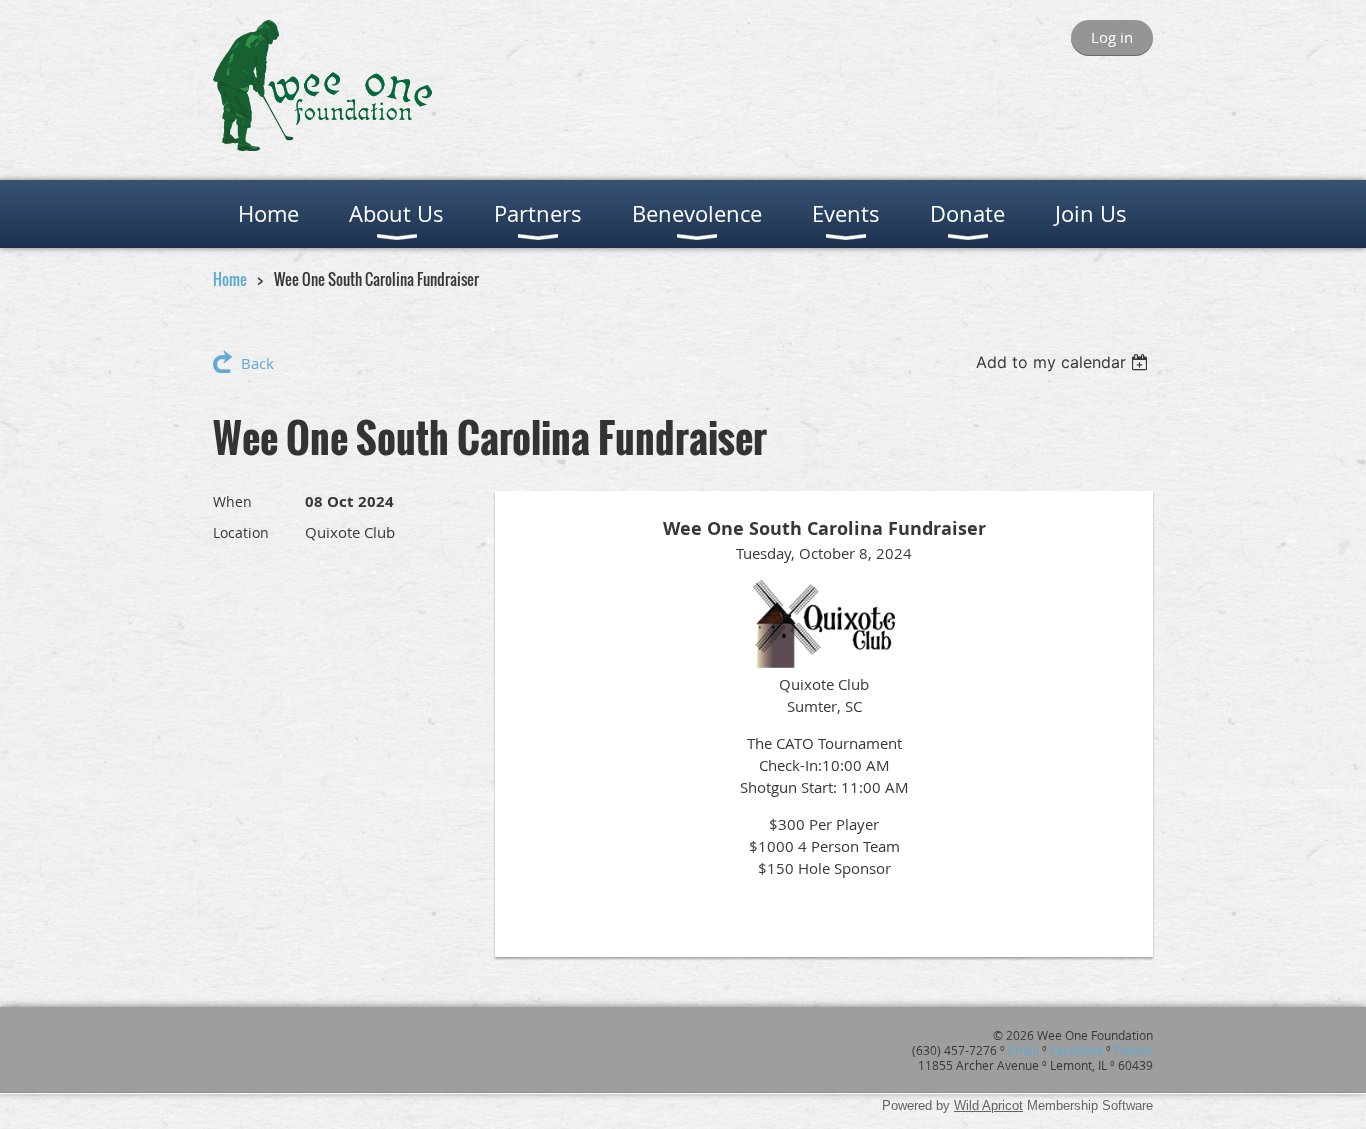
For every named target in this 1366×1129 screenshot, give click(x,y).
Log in (1112, 37)
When (232, 501)
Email (1023, 1050)
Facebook (1076, 1050)
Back (257, 363)
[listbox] (1064, 362)
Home (230, 279)
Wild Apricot (988, 1105)
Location (241, 532)
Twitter (1133, 1050)
